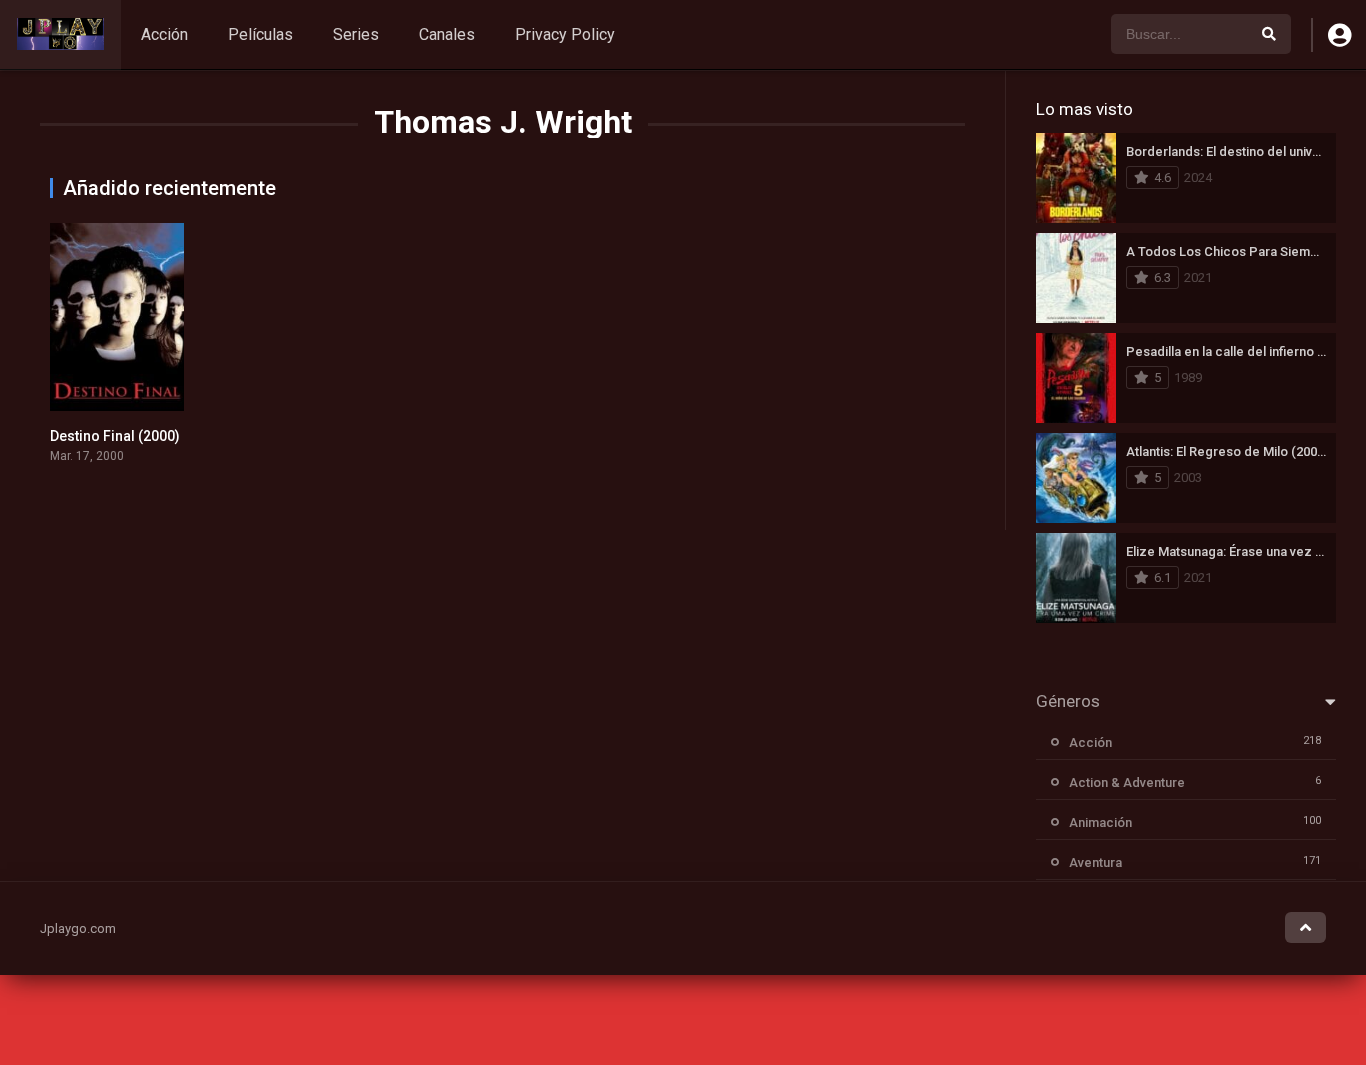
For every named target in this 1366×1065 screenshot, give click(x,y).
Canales (447, 34)
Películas (260, 34)
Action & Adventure (1127, 782)
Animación (1100, 822)
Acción (164, 34)
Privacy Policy (565, 34)
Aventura (1095, 862)
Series (356, 34)
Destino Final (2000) (115, 436)
